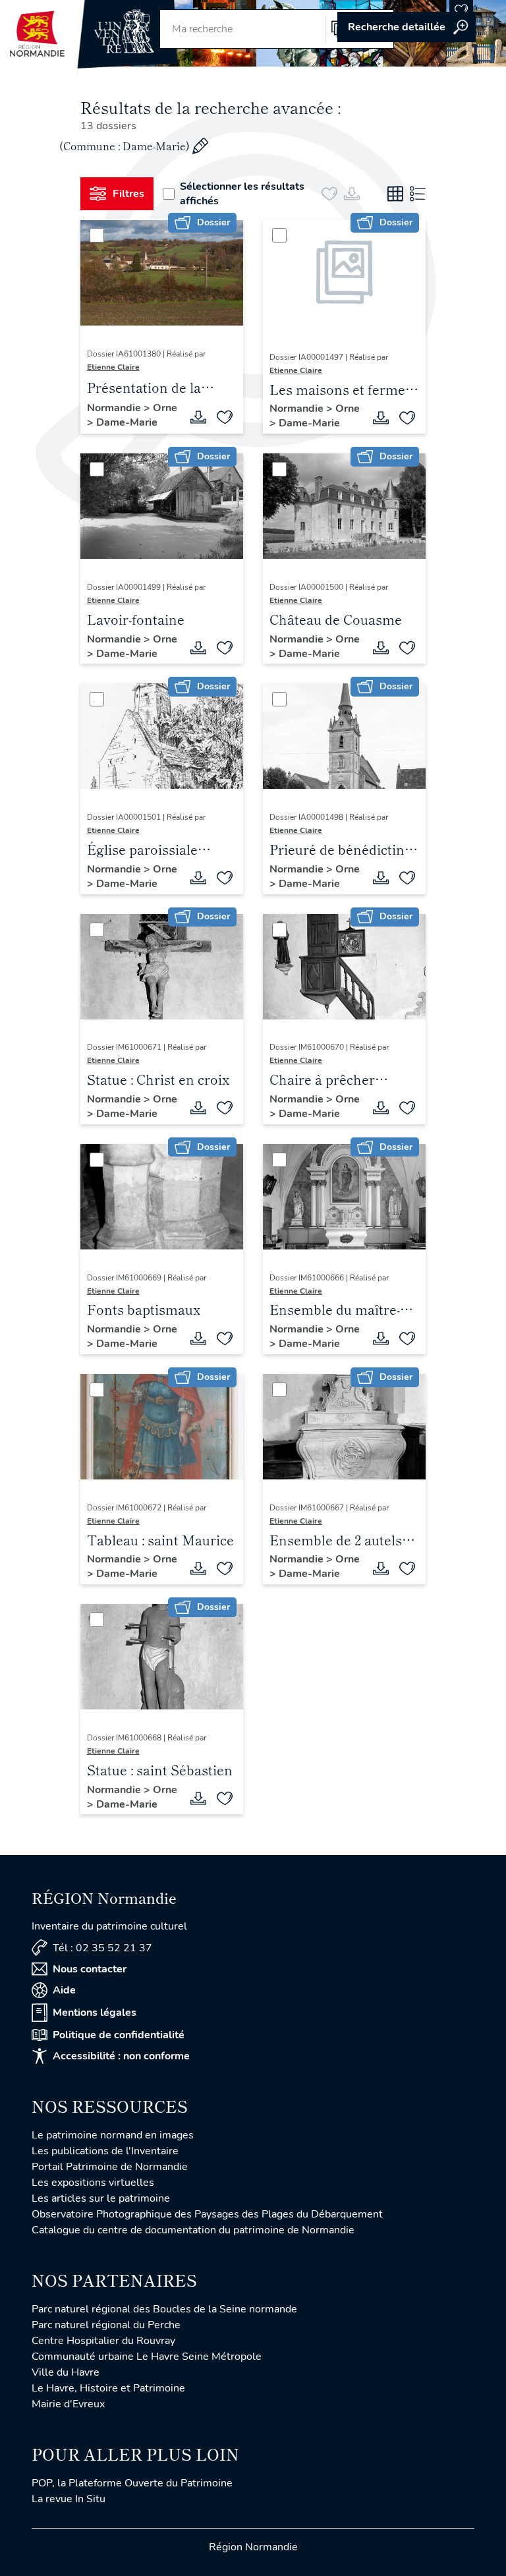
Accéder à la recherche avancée (407, 27)
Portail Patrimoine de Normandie (110, 2167)
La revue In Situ (69, 2499)
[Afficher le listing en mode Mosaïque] (395, 194)
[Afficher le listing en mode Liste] (418, 194)
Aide (64, 1990)
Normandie (115, 408)
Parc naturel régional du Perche (106, 2325)
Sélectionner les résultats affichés (242, 194)
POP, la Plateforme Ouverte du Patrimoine (132, 2483)
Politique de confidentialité (119, 2035)
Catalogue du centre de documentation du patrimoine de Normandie (193, 2230)
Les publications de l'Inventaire (105, 2151)
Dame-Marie (127, 422)
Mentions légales (95, 2013)
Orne (165, 408)
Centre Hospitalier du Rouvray (103, 2341)
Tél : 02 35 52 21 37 (102, 1948)
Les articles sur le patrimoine (101, 2198)
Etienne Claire (113, 367)
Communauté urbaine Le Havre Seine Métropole (147, 2357)
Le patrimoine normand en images (113, 2135)
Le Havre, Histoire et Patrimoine (108, 2388)
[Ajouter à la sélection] (225, 417)
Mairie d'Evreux (68, 2404)
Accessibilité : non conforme (121, 2056)
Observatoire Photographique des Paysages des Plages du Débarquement (207, 2214)
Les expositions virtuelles (93, 2183)
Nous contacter (90, 1969)
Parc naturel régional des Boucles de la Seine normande (164, 2309)
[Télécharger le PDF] (198, 417)
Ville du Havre (66, 2372)
